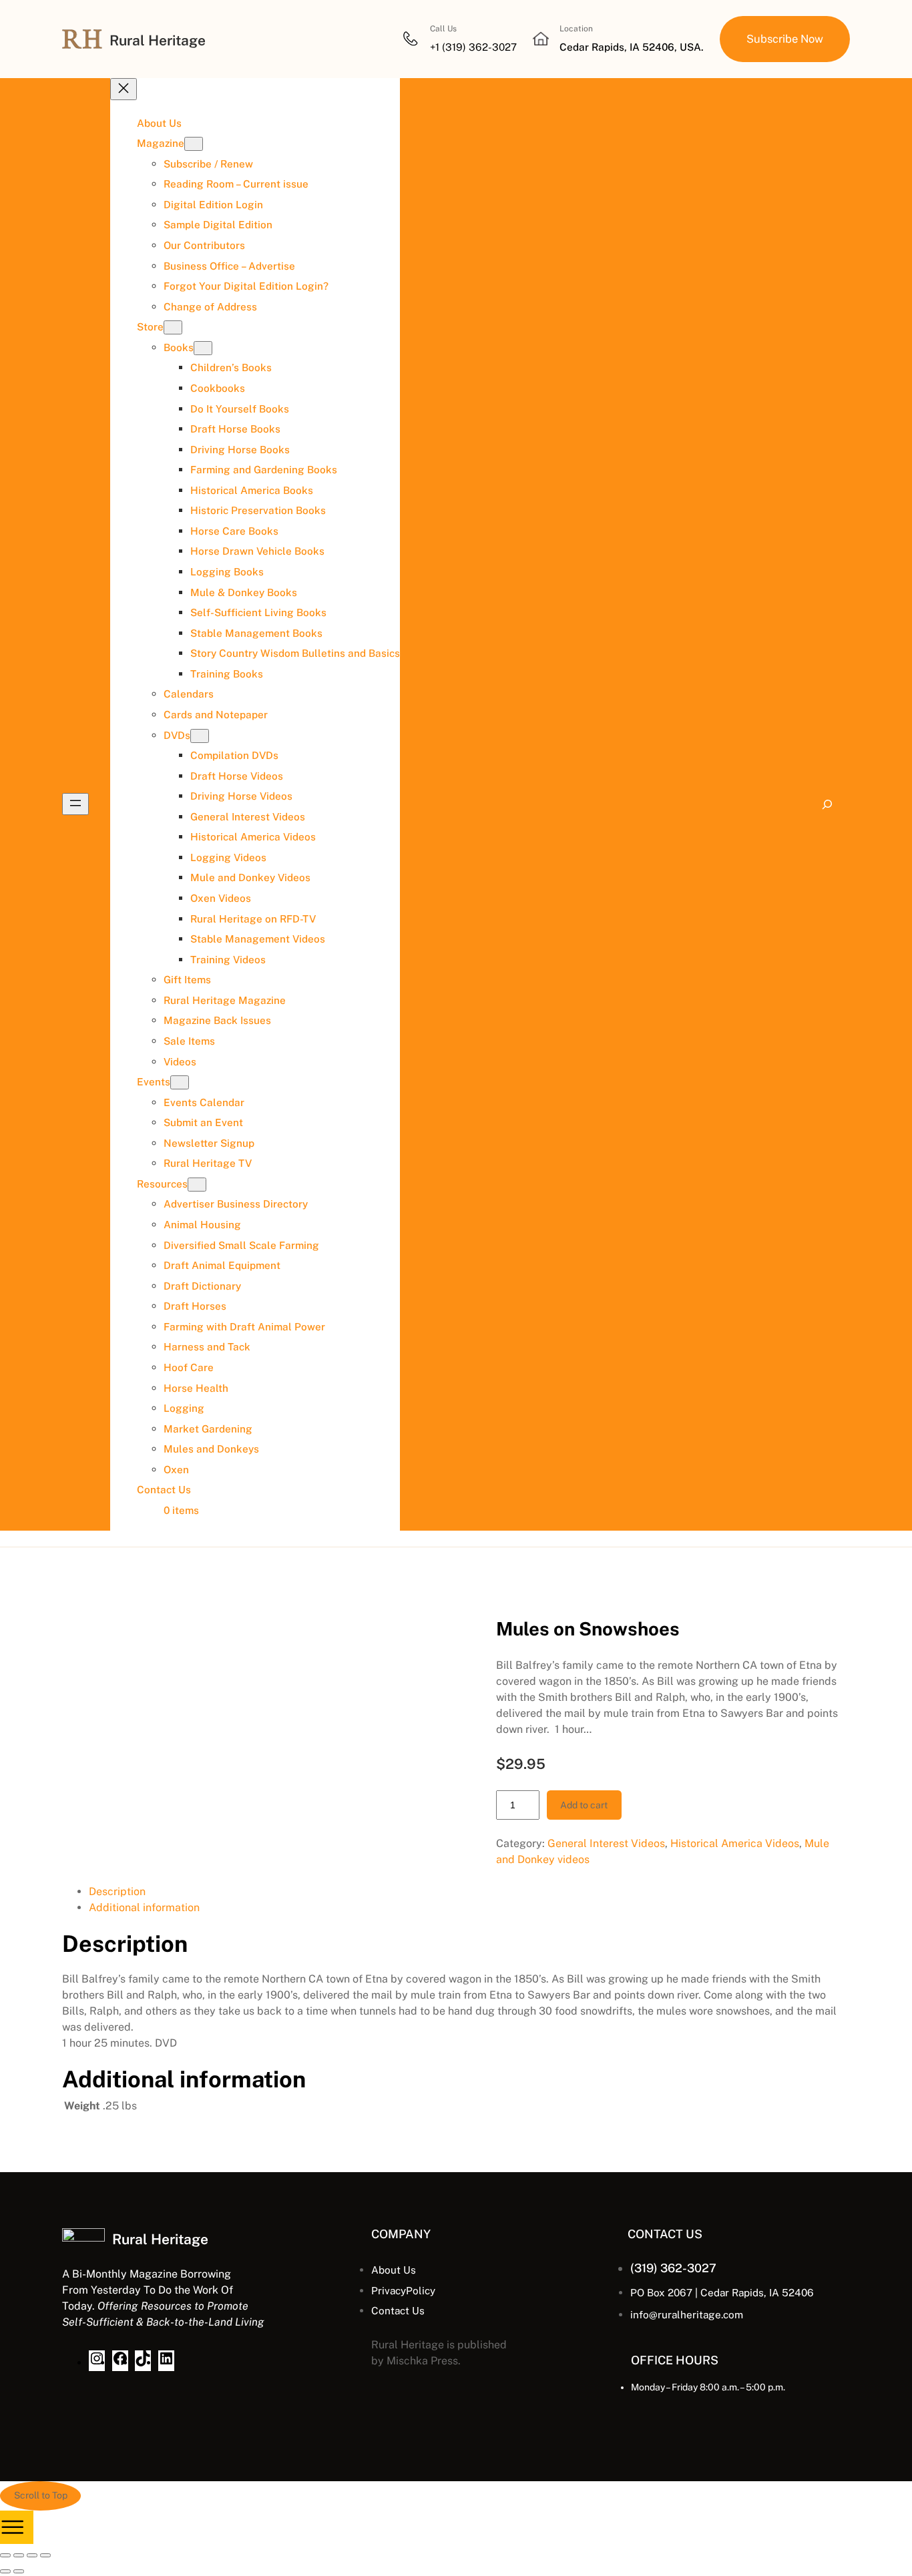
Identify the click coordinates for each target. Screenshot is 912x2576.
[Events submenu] (180, 1082)
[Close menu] (124, 89)
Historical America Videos (735, 1843)
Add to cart (584, 1805)
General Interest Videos (606, 1843)
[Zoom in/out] (5, 2555)
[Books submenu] (203, 348)
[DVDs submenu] (200, 736)
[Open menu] (75, 804)
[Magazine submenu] (194, 144)
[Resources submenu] (197, 1185)
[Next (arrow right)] (19, 2571)
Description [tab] (117, 1891)
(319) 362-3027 (673, 2268)
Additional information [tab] (144, 1907)
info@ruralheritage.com (687, 2314)
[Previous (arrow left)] (5, 2571)
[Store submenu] (173, 327)
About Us (394, 2270)
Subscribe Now (785, 39)
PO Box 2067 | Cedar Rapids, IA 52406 (722, 2292)
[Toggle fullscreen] (19, 2555)
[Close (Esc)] (45, 2555)
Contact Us (398, 2310)
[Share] (32, 2555)
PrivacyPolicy (403, 2290)
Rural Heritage (158, 40)
